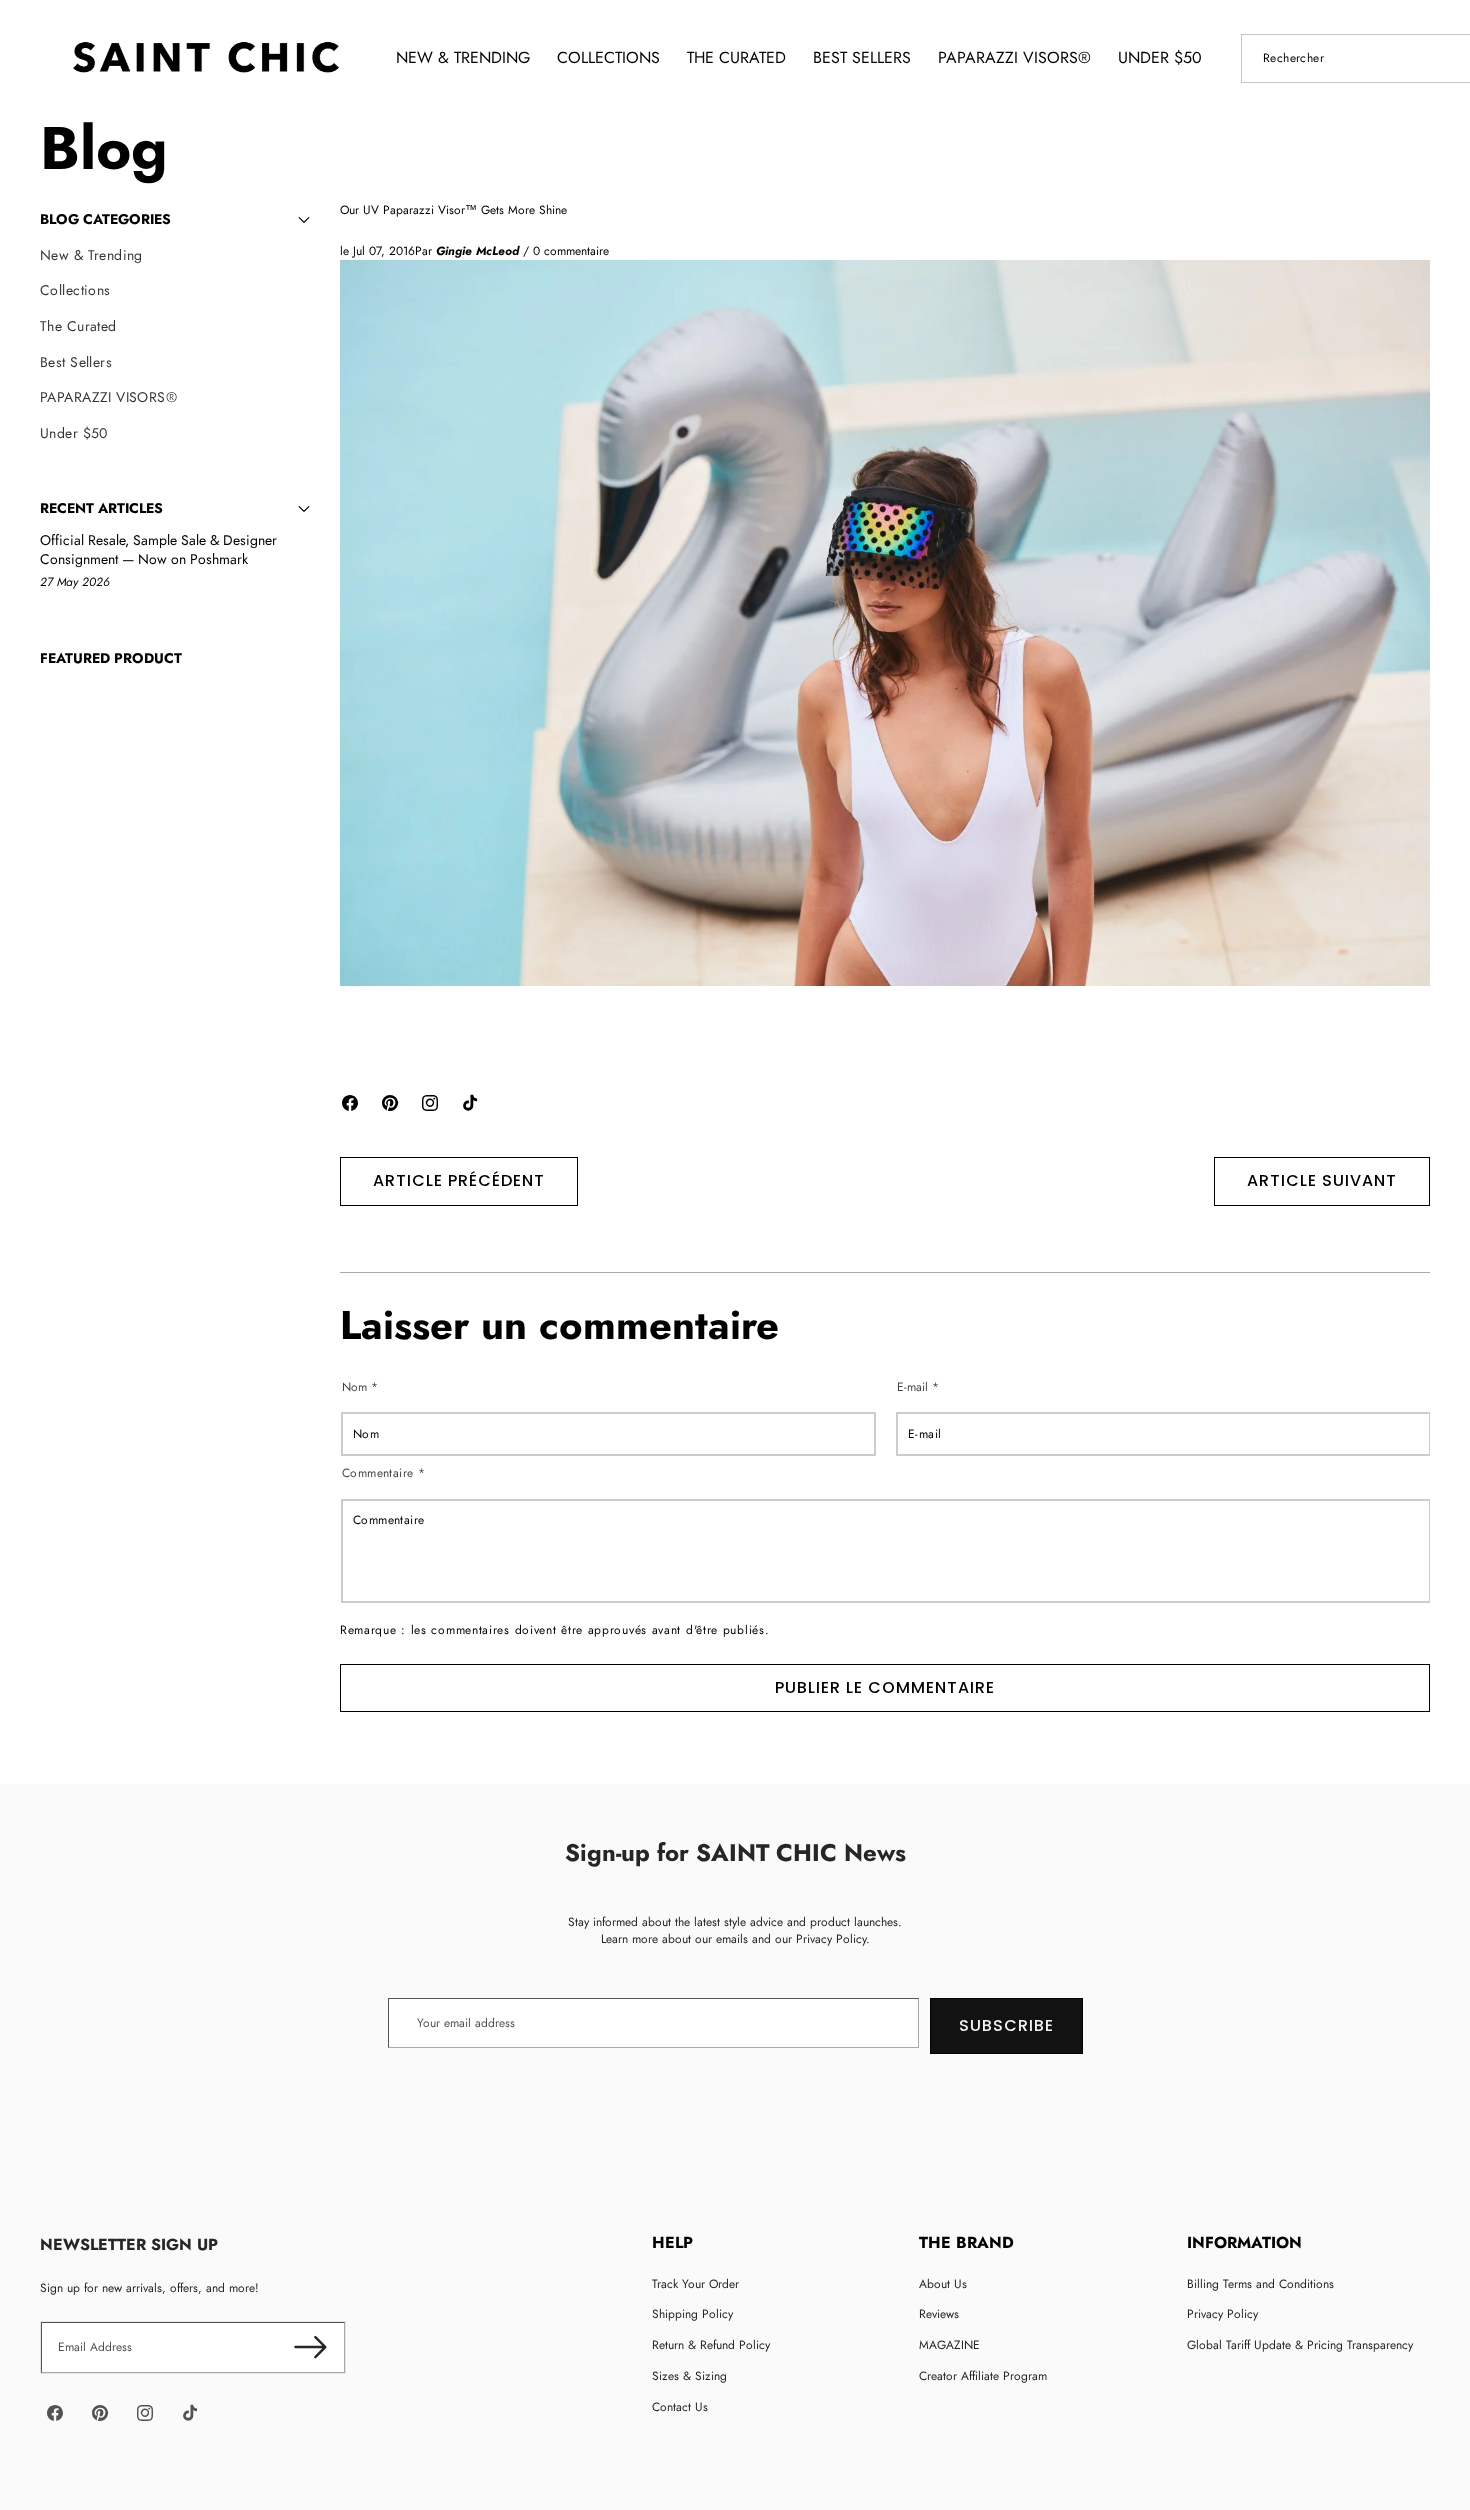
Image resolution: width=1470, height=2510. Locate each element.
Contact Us (680, 2407)
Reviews (939, 2314)
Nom (360, 1386)
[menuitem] (175, 256)
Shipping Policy (692, 2314)
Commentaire (383, 1473)
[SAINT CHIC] (205, 58)
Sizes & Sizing (689, 2376)
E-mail (918, 1386)
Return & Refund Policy (711, 2345)
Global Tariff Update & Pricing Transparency (1300, 2345)
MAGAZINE (949, 2345)
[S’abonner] (310, 2347)
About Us (943, 2284)
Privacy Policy (1222, 2314)
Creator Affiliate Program (983, 2376)
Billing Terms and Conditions (1260, 2284)
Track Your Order (695, 2284)
